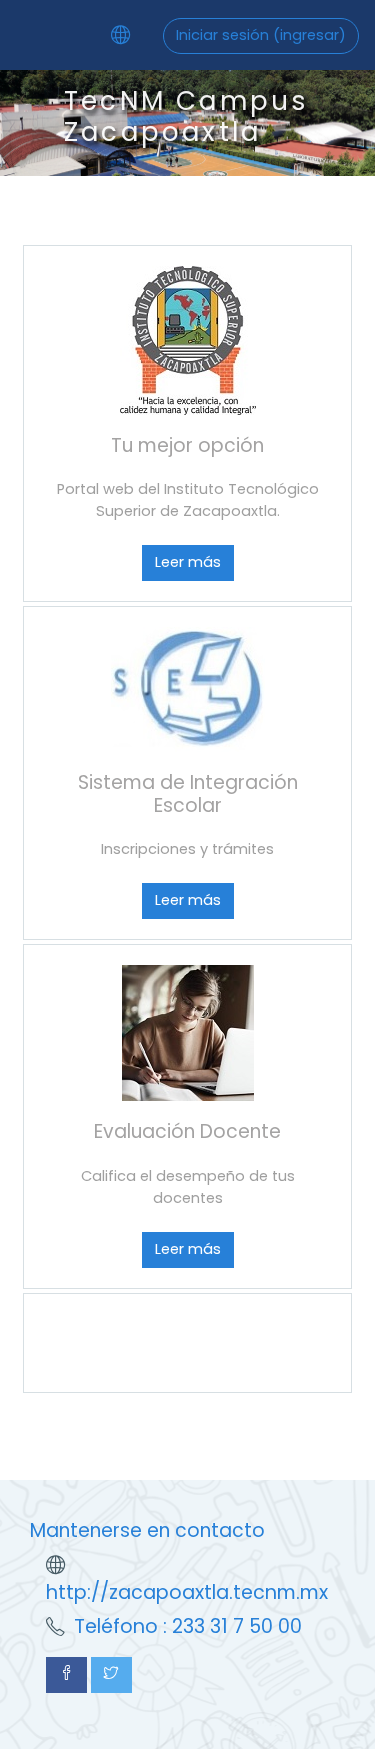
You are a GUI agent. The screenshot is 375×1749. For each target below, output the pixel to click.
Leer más (188, 562)
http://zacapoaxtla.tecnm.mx (187, 1592)
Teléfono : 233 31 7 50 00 (188, 1626)
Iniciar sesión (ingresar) (261, 35)
